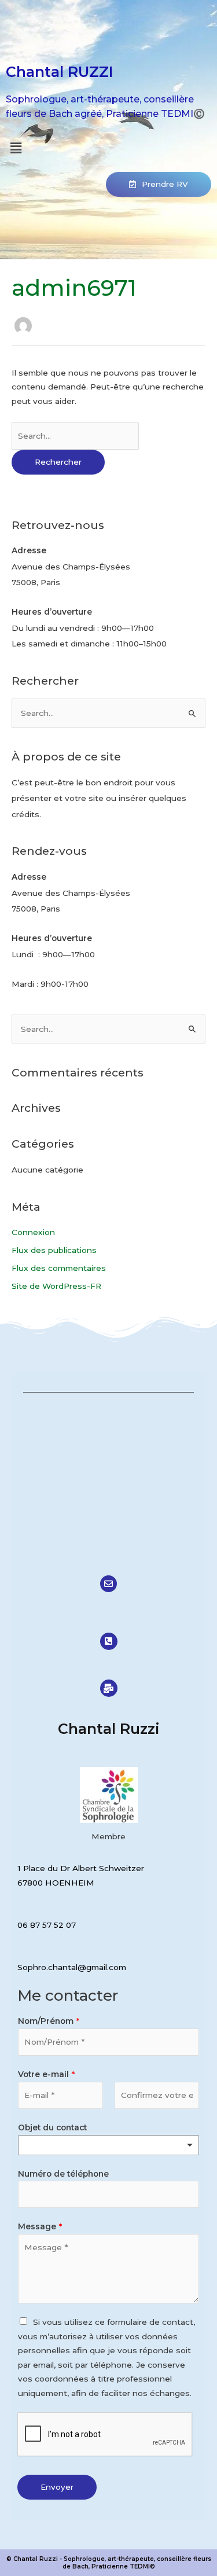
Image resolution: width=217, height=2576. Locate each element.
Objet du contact (52, 2127)
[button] (16, 148)
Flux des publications (54, 1250)
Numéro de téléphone (63, 2174)
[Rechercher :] (75, 436)
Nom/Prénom (49, 2021)
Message (40, 2226)
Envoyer (57, 2487)
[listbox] (108, 2145)
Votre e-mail (46, 2074)
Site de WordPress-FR (56, 1286)
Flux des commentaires (59, 1268)
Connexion (33, 1232)
